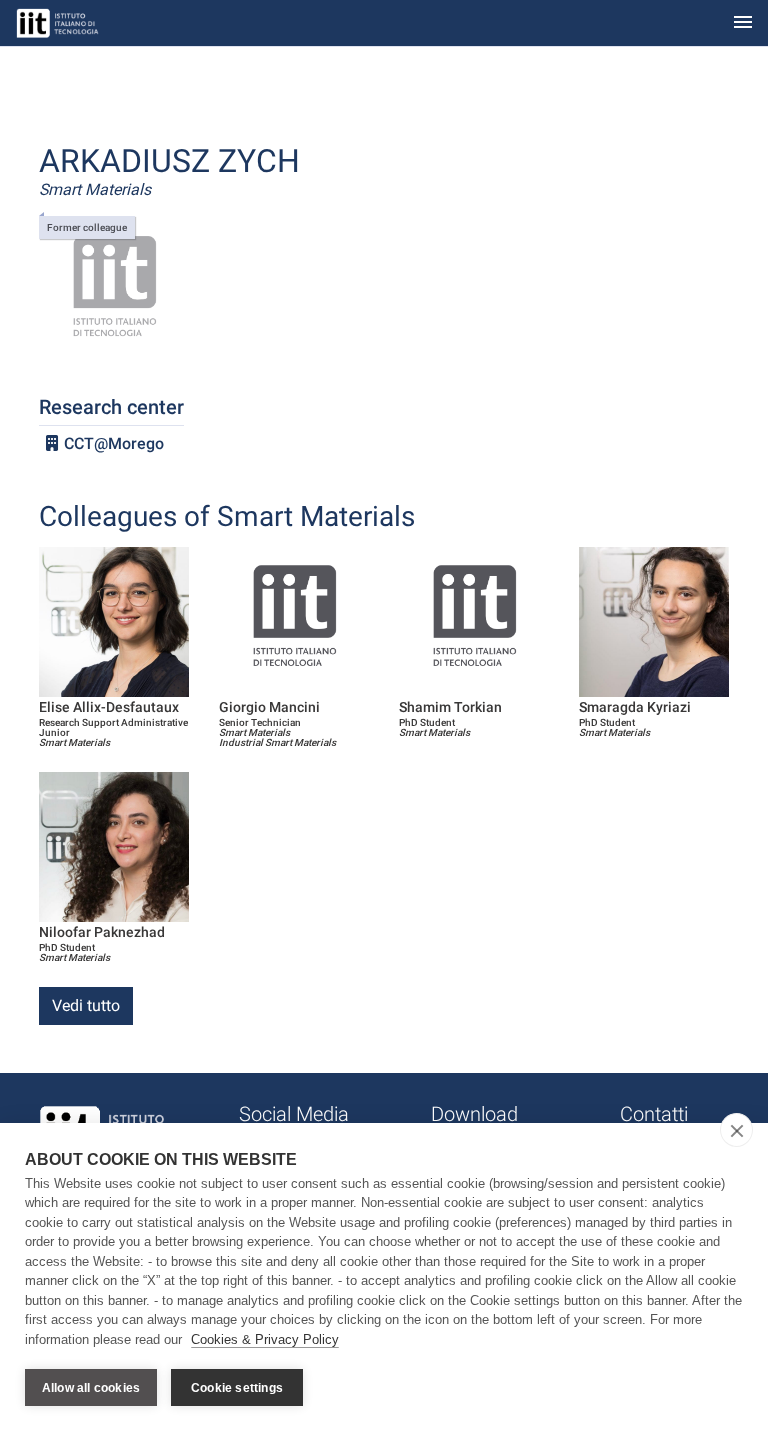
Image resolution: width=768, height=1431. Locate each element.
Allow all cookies (91, 1388)
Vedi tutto (86, 1005)
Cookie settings (237, 1388)
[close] (736, 1130)
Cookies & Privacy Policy (265, 1339)
